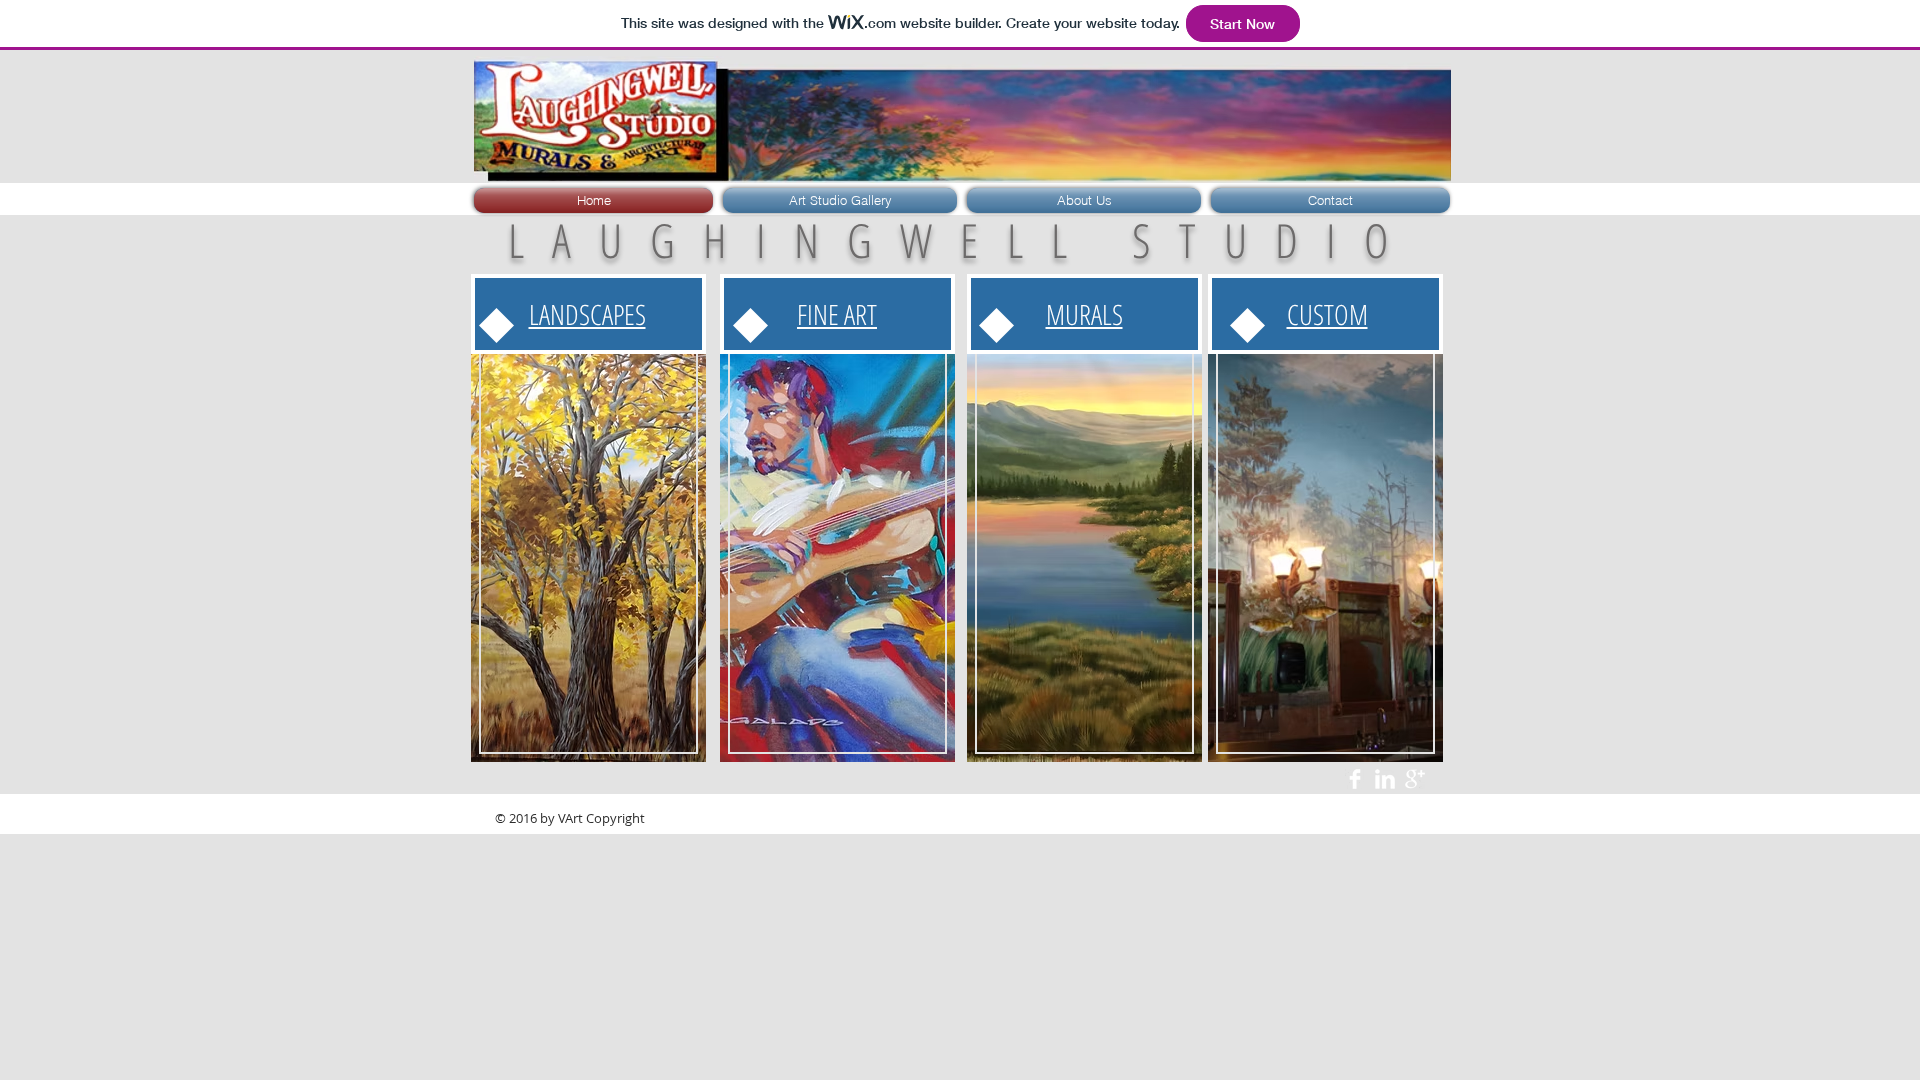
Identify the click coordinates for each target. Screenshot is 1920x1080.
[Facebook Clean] (1355, 779)
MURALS (1084, 314)
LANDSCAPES (587, 314)
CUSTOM (1327, 314)
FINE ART (837, 314)
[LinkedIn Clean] (1385, 779)
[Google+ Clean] (1415, 779)
